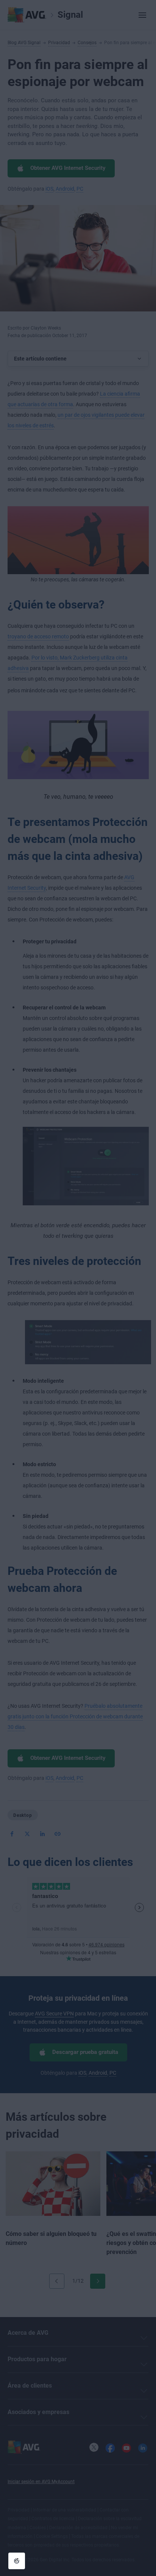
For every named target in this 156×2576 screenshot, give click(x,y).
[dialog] (78, 1288)
